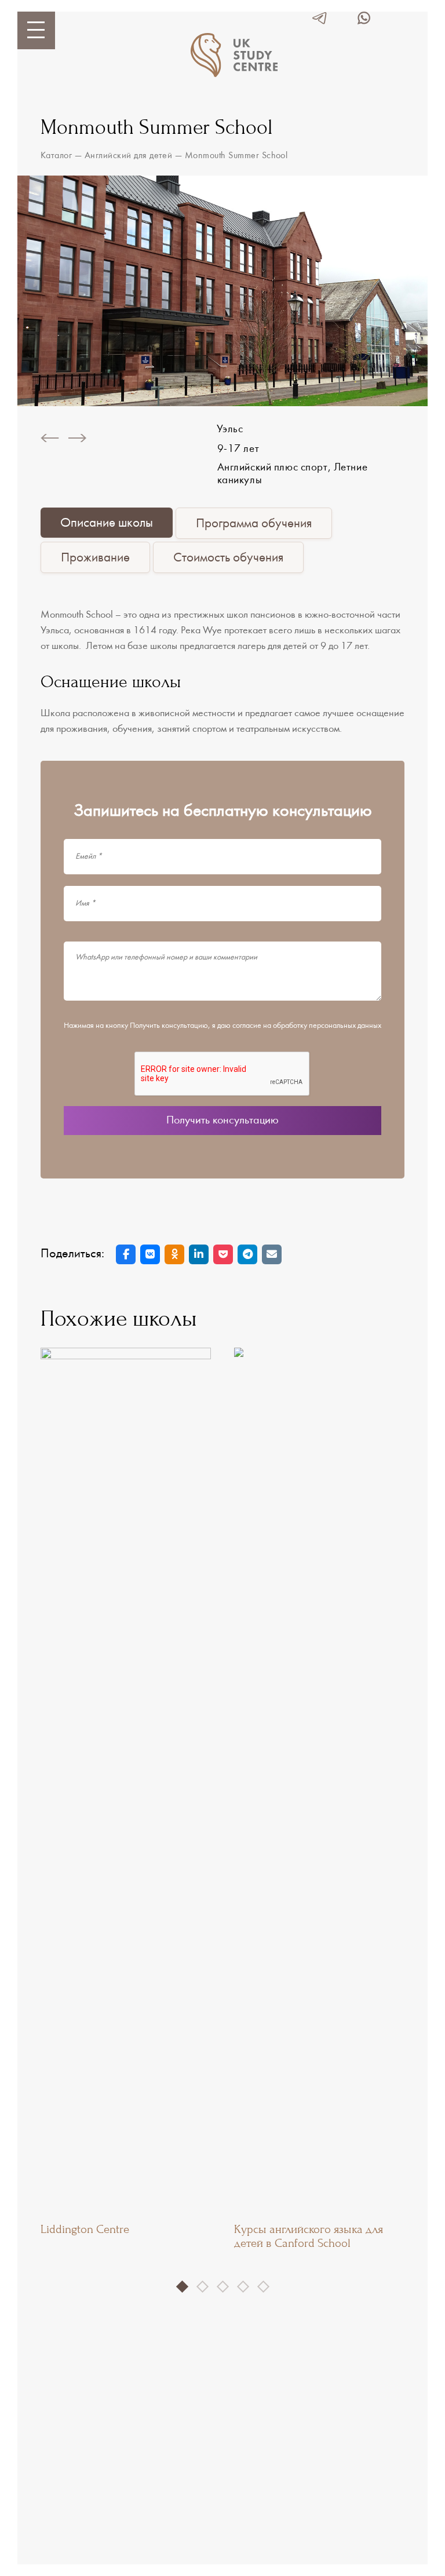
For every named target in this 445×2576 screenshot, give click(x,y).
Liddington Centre (85, 2229)
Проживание (95, 558)
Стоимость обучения (228, 558)
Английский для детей (129, 156)
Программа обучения (254, 524)
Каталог (56, 156)
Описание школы (107, 523)
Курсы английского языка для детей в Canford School (309, 2236)
